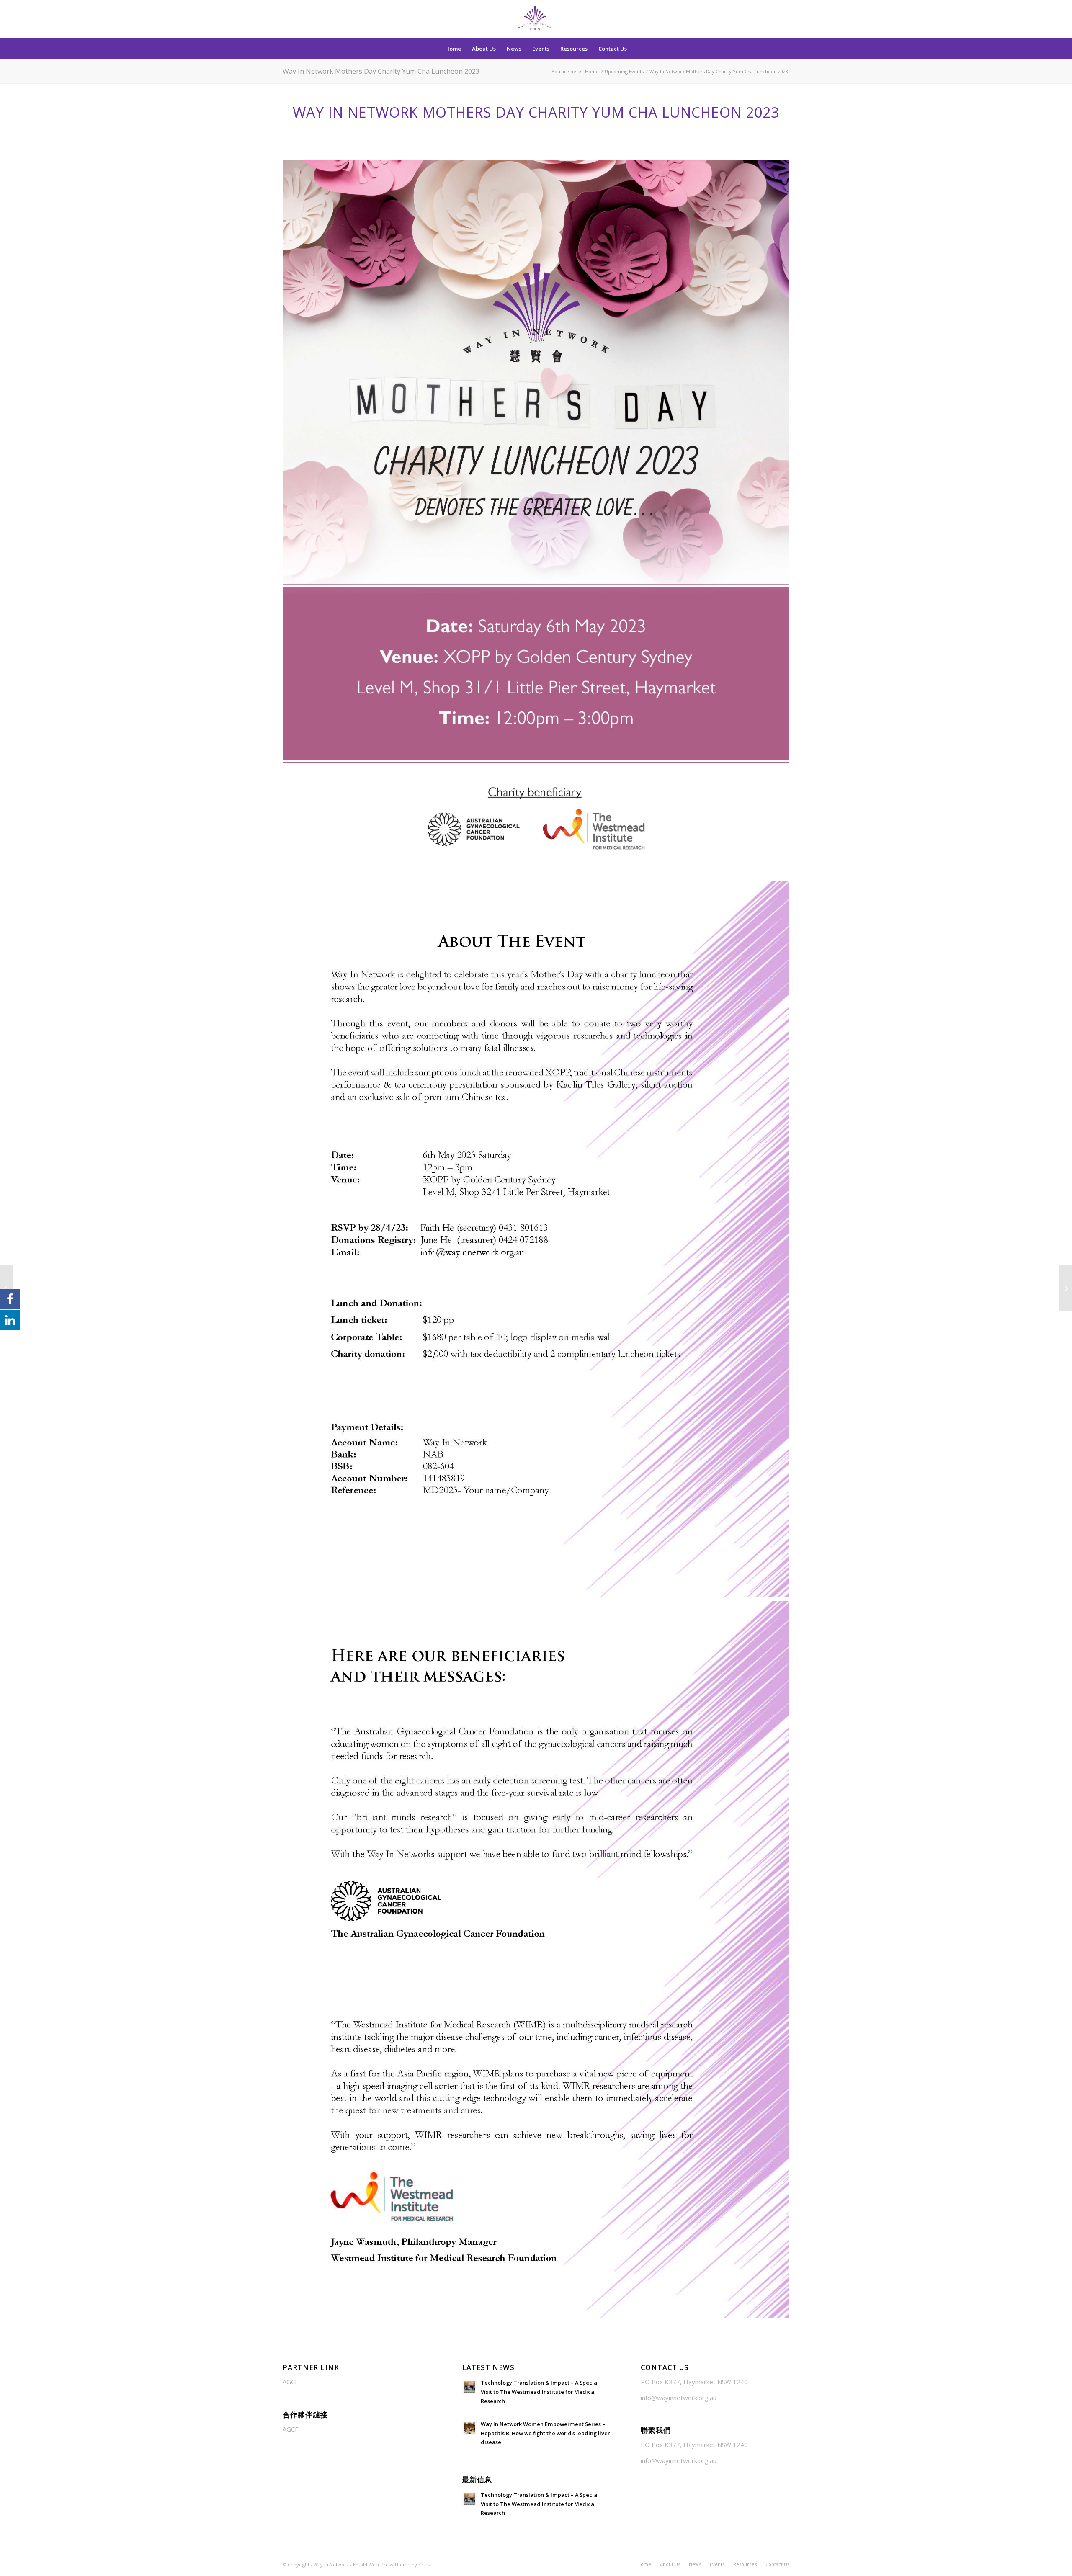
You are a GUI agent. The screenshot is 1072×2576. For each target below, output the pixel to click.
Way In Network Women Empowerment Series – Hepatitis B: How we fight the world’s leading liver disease (545, 2433)
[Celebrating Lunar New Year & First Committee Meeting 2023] (1066, 1288)
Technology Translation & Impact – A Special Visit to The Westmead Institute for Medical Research (540, 2392)
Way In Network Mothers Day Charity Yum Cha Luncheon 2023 (381, 71)
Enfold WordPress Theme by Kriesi (392, 2564)
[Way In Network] (536, 19)
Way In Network (331, 2564)
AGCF (290, 2382)
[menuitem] (453, 49)
